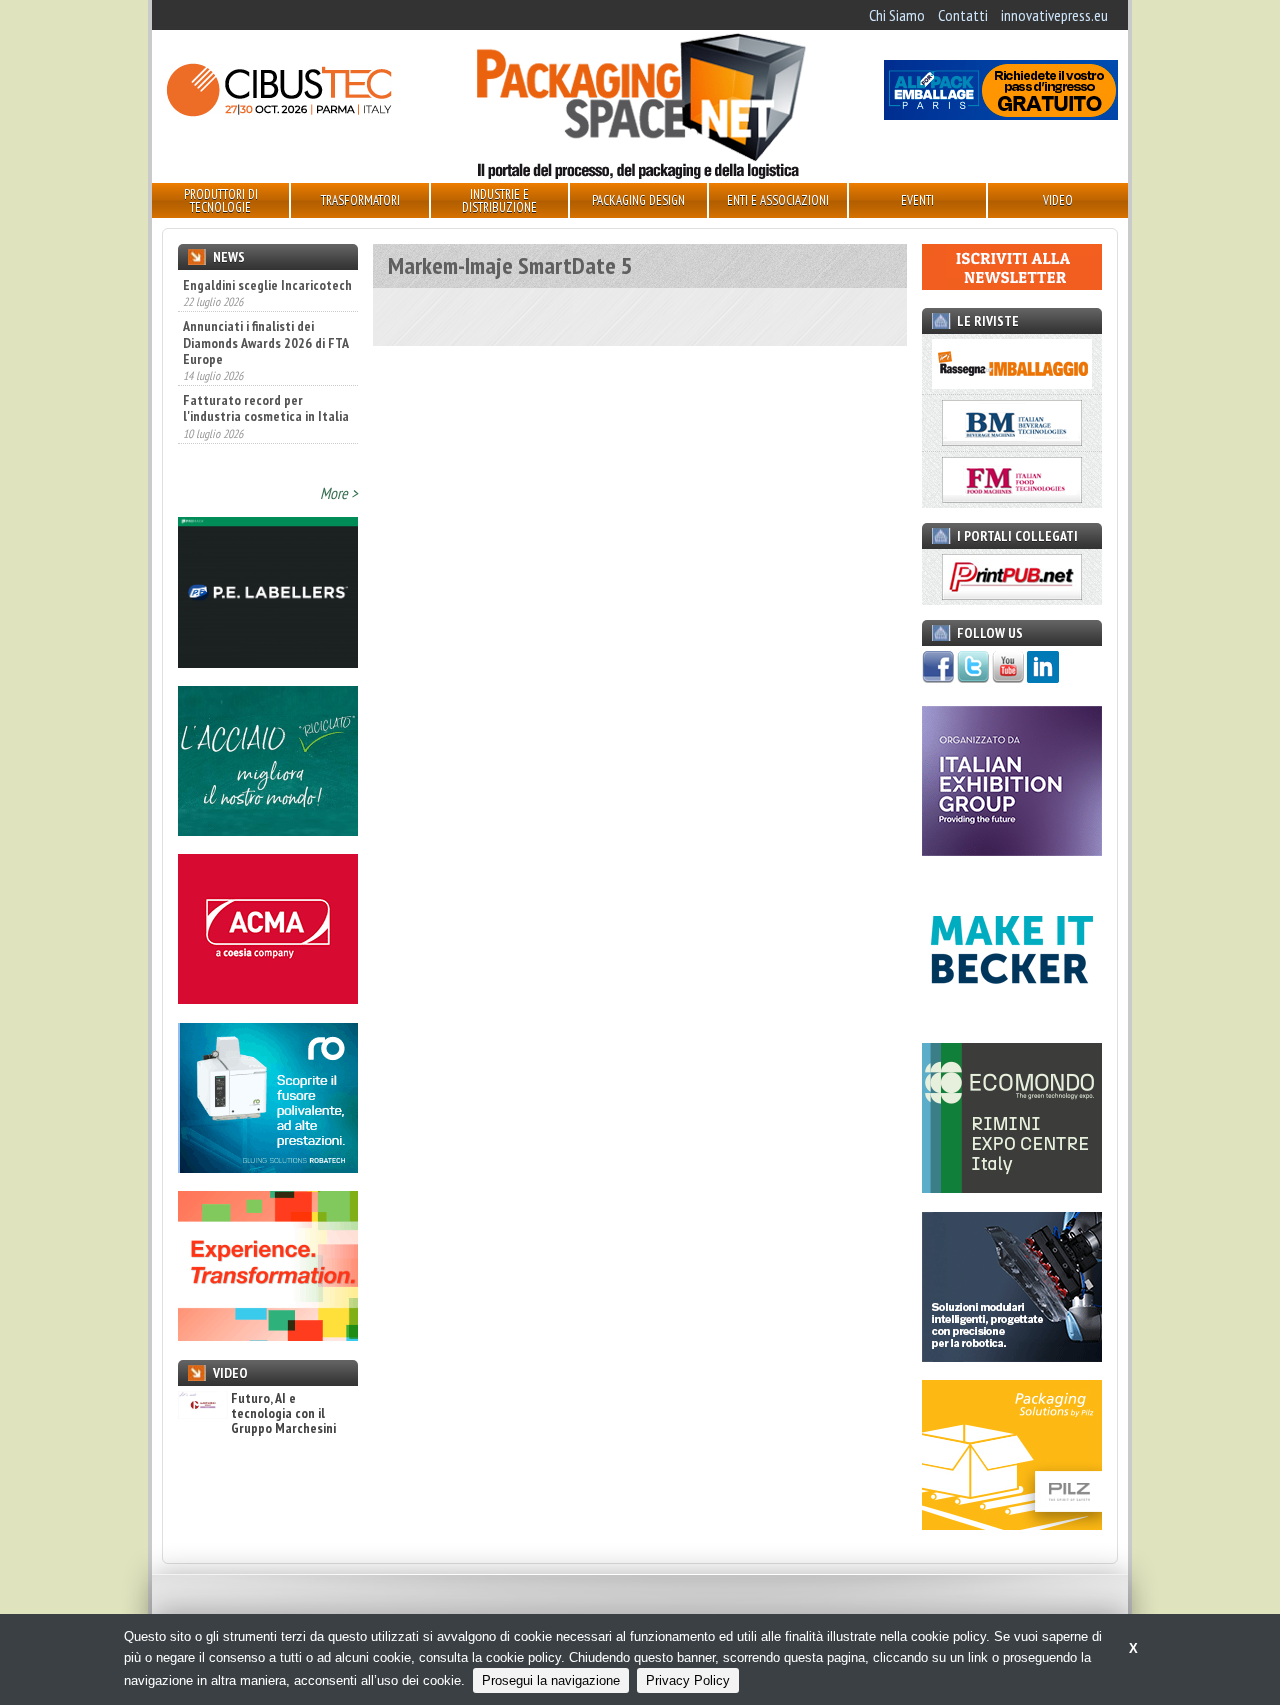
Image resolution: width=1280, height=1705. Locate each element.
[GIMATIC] (1012, 1356)
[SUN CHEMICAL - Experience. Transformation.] (268, 1335)
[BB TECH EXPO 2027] (1012, 850)
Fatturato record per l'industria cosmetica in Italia (266, 408)
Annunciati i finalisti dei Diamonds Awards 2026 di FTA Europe (265, 342)
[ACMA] (268, 998)
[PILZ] (1012, 1524)
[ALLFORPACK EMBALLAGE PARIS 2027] (1001, 114)
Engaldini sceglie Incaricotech (267, 285)
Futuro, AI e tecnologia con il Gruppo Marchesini (283, 1414)
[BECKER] (1012, 1019)
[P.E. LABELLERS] (268, 662)
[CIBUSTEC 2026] (279, 114)
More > (339, 493)
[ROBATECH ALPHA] (268, 1167)
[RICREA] (268, 830)
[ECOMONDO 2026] (1012, 1187)
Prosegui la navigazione (551, 1680)
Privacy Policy (688, 1680)
